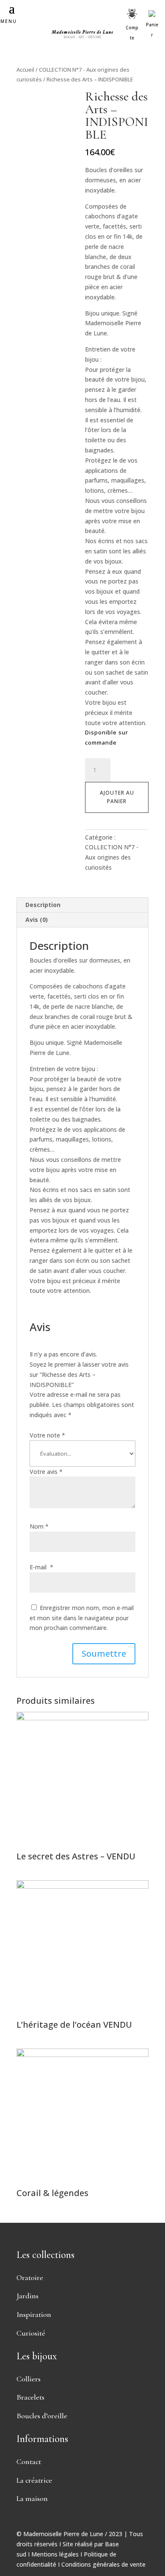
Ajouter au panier (117, 797)
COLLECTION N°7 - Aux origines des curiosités (112, 857)
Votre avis (46, 1472)
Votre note (47, 1435)
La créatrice (34, 2480)
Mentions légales (55, 2554)
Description (43, 905)
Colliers (29, 2379)
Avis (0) (37, 920)
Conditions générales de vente (103, 2564)
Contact (29, 2462)
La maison (32, 2498)
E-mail (41, 1567)
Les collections (45, 2255)
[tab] (82, 905)
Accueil (25, 70)
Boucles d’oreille (42, 2416)
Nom (39, 1526)
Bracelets (30, 2397)
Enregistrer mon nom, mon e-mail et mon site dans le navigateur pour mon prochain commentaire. (82, 1618)
